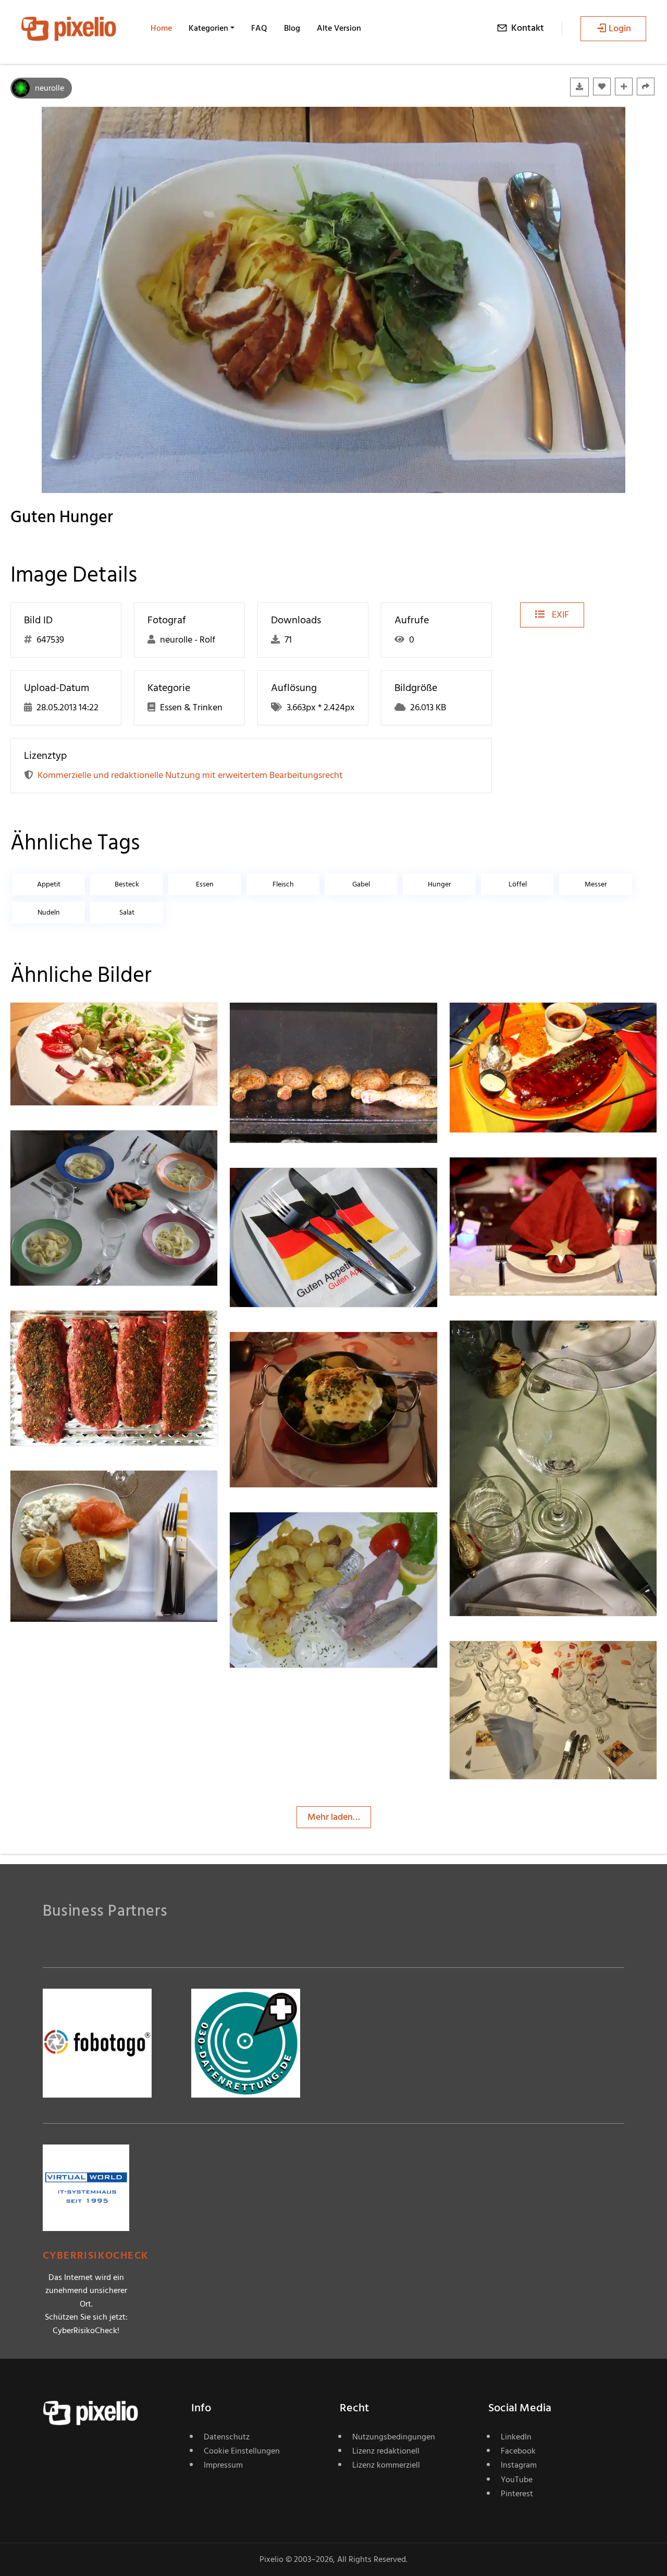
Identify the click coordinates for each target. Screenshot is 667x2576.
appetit (49, 884)
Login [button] (620, 28)
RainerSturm (73, 1151)
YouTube (517, 2480)
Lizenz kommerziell (386, 2465)
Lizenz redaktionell (386, 2451)
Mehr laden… (334, 1817)
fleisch (283, 884)
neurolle (50, 88)
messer (596, 884)
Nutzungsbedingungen (394, 2437)
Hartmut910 (291, 1533)
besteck (127, 884)
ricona (60, 1023)
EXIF (559, 615)
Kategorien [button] (208, 28)
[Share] (646, 87)
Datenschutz (227, 2437)
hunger (440, 884)
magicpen (507, 1341)
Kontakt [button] (528, 28)
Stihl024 (504, 1662)
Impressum (223, 2465)
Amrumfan (289, 1023)
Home (161, 28)
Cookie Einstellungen (242, 2451)
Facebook (518, 2451)
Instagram (519, 2465)
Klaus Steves (292, 1189)
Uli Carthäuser (515, 1023)
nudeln (49, 912)
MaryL (500, 1178)
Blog (292, 28)
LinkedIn (516, 2437)
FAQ (259, 28)
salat (127, 912)
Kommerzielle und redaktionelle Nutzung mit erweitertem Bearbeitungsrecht (190, 775)
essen (205, 884)
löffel (518, 884)
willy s (279, 1353)
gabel (361, 884)
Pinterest (517, 2494)
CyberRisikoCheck (96, 2256)
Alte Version (339, 28)
